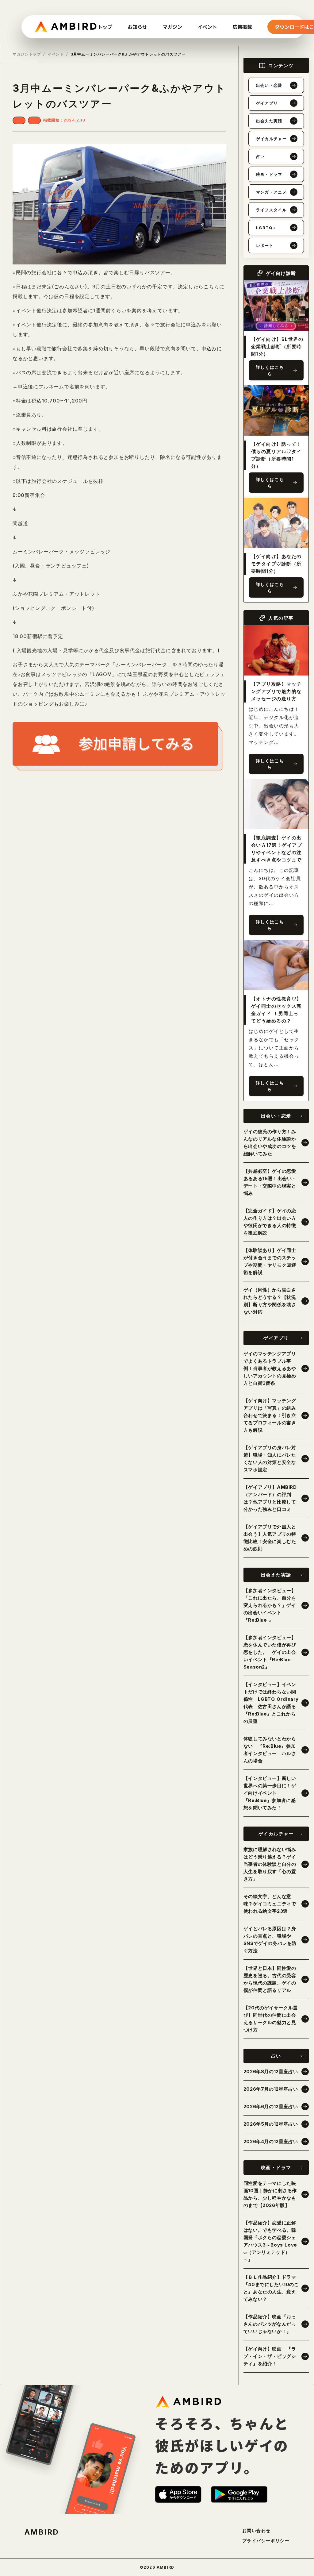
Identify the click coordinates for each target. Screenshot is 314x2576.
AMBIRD (42, 2532)
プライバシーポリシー (266, 2541)
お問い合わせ (256, 2531)
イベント (56, 54)
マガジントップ (27, 54)
